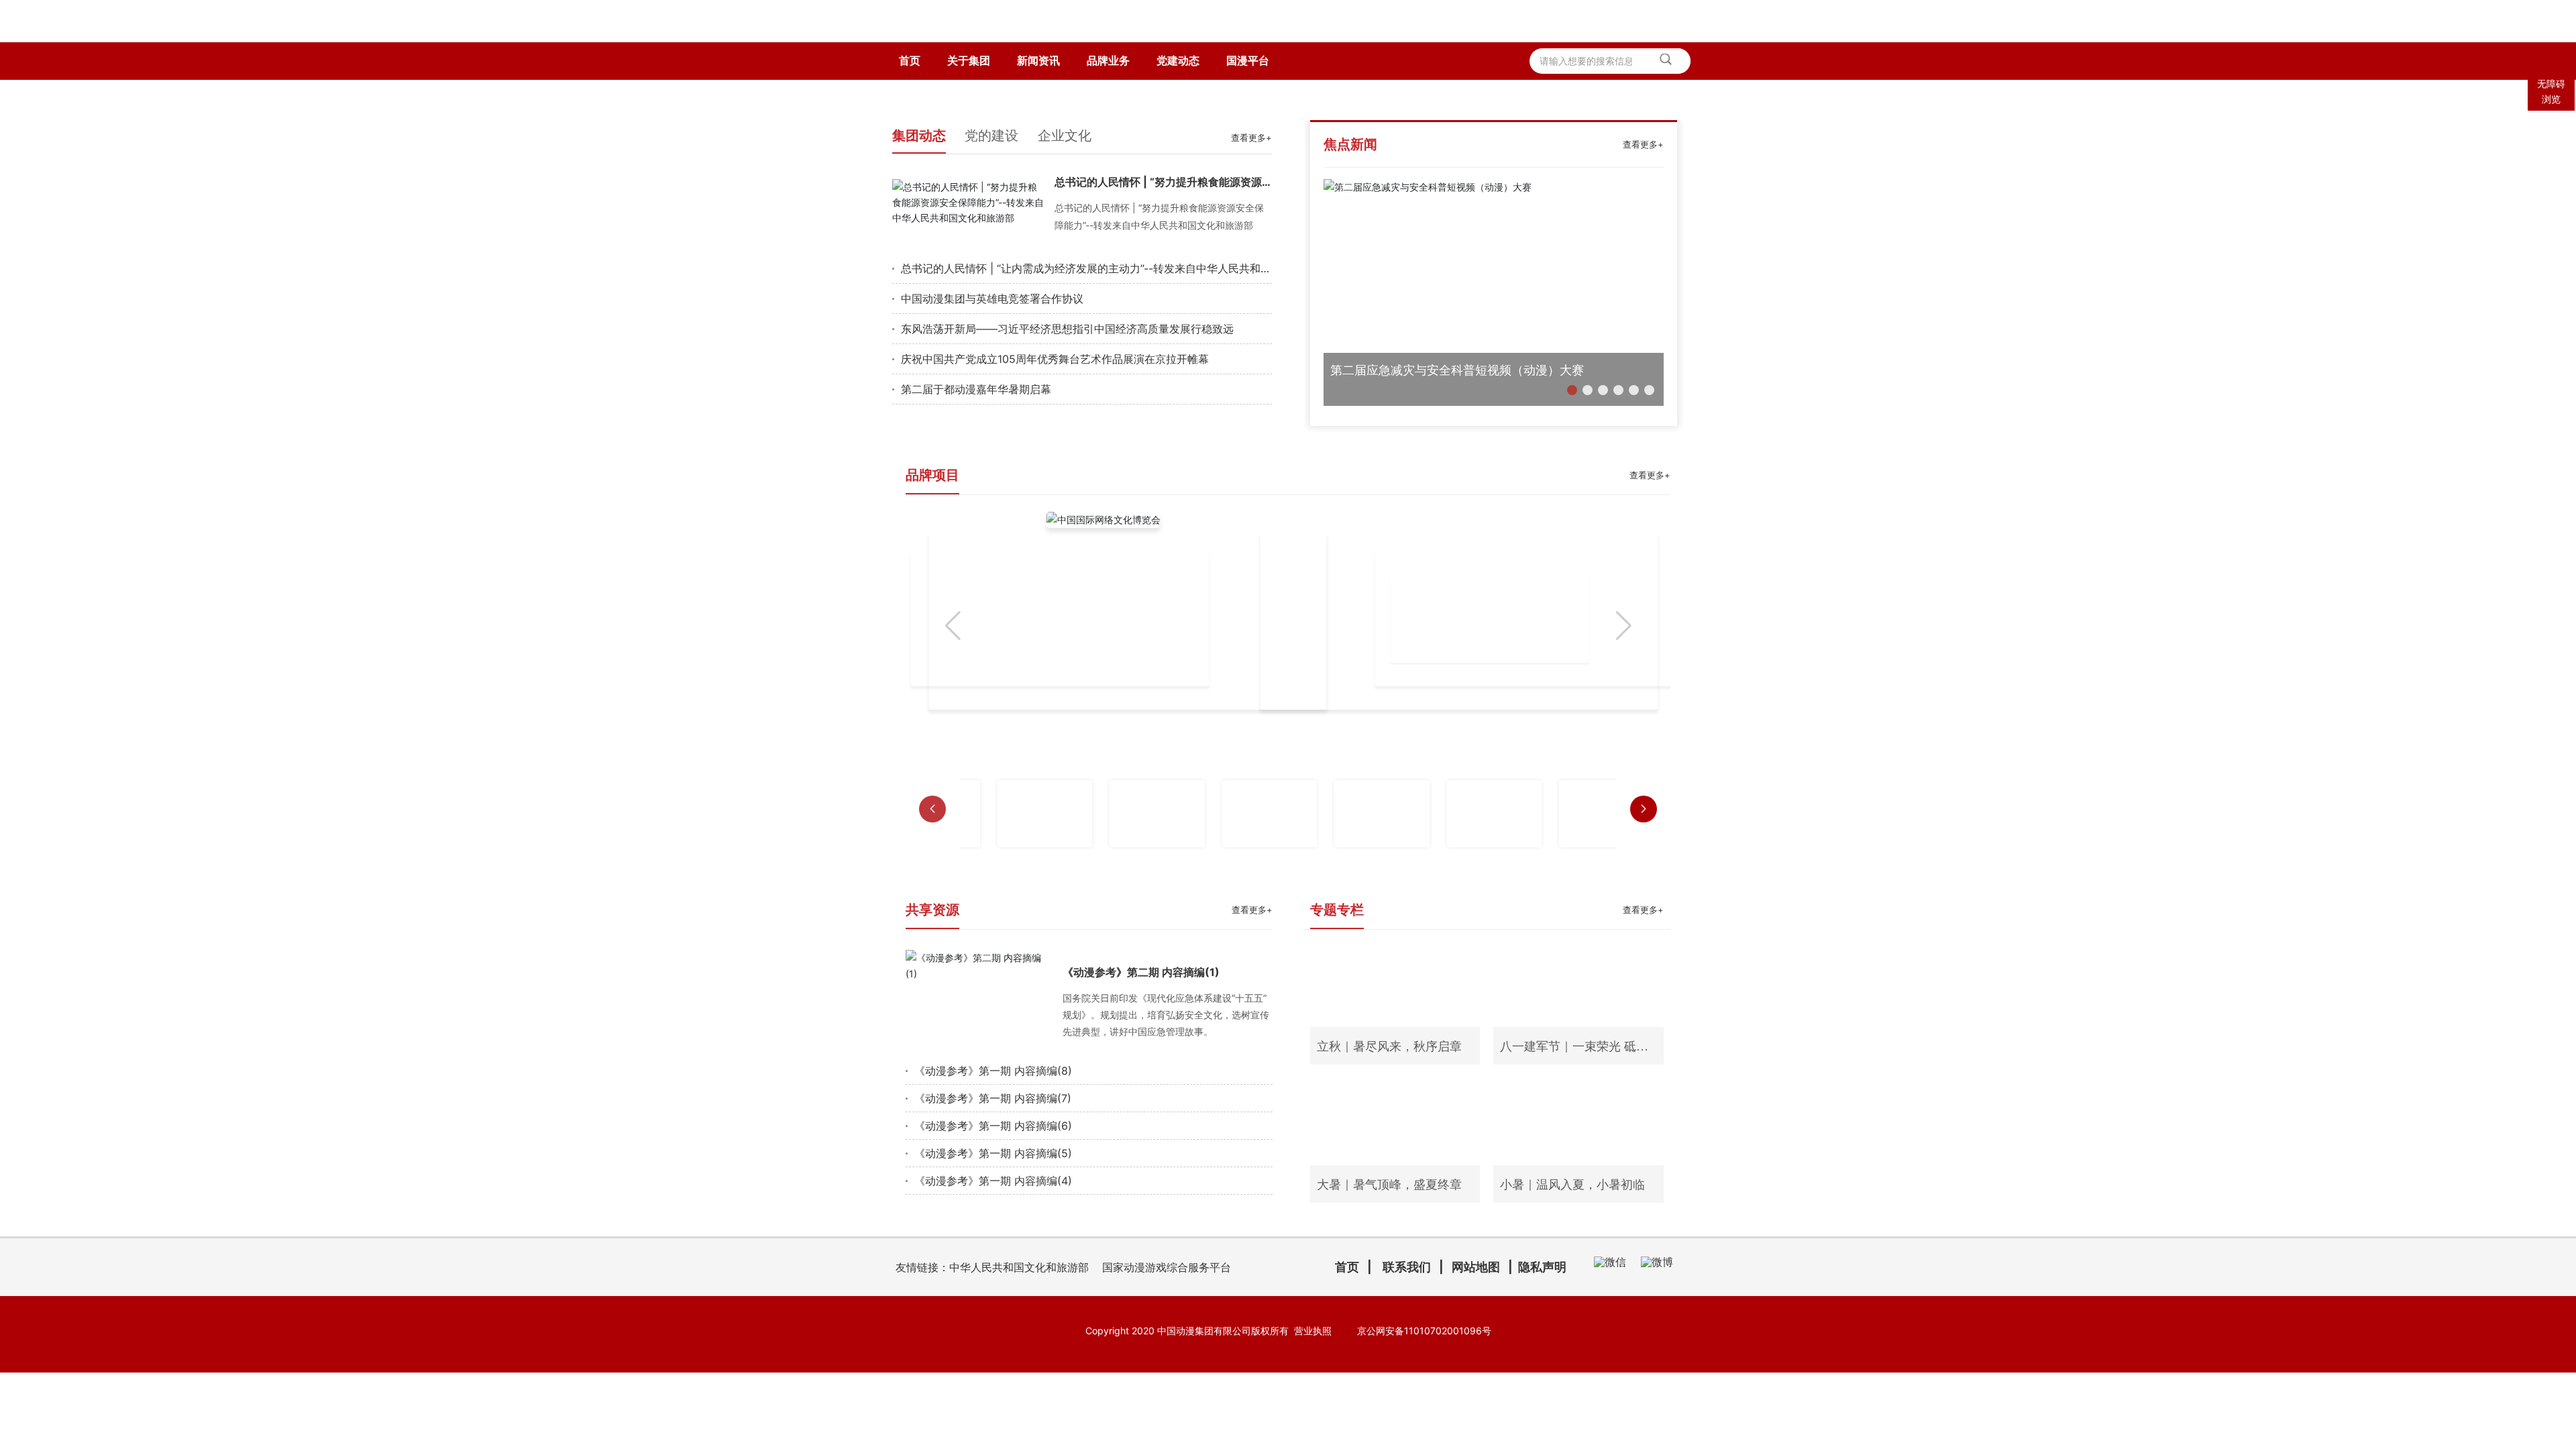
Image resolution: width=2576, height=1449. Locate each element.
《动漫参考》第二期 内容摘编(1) (1141, 1091)
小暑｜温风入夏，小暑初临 (1572, 1305)
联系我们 (1407, 1387)
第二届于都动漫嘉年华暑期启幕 (976, 508)
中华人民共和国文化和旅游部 (1019, 1387)
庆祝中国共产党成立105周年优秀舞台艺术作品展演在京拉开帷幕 (1055, 478)
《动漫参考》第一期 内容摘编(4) (993, 1301)
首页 (1347, 1387)
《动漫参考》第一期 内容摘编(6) (993, 1246)
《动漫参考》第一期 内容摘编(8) (993, 1191)
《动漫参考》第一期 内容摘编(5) (993, 1273)
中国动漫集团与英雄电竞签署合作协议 (992, 418)
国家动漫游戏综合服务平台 (1167, 1387)
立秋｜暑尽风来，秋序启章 (1389, 1167)
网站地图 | (1485, 1387)
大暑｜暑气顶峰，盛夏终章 (1389, 1305)
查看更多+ (1251, 258)
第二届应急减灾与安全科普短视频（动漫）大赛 (1457, 489)
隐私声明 (1542, 1387)
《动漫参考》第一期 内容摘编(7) (993, 1218)
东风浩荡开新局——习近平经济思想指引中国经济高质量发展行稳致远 (1067, 448)
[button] (1572, 509)
